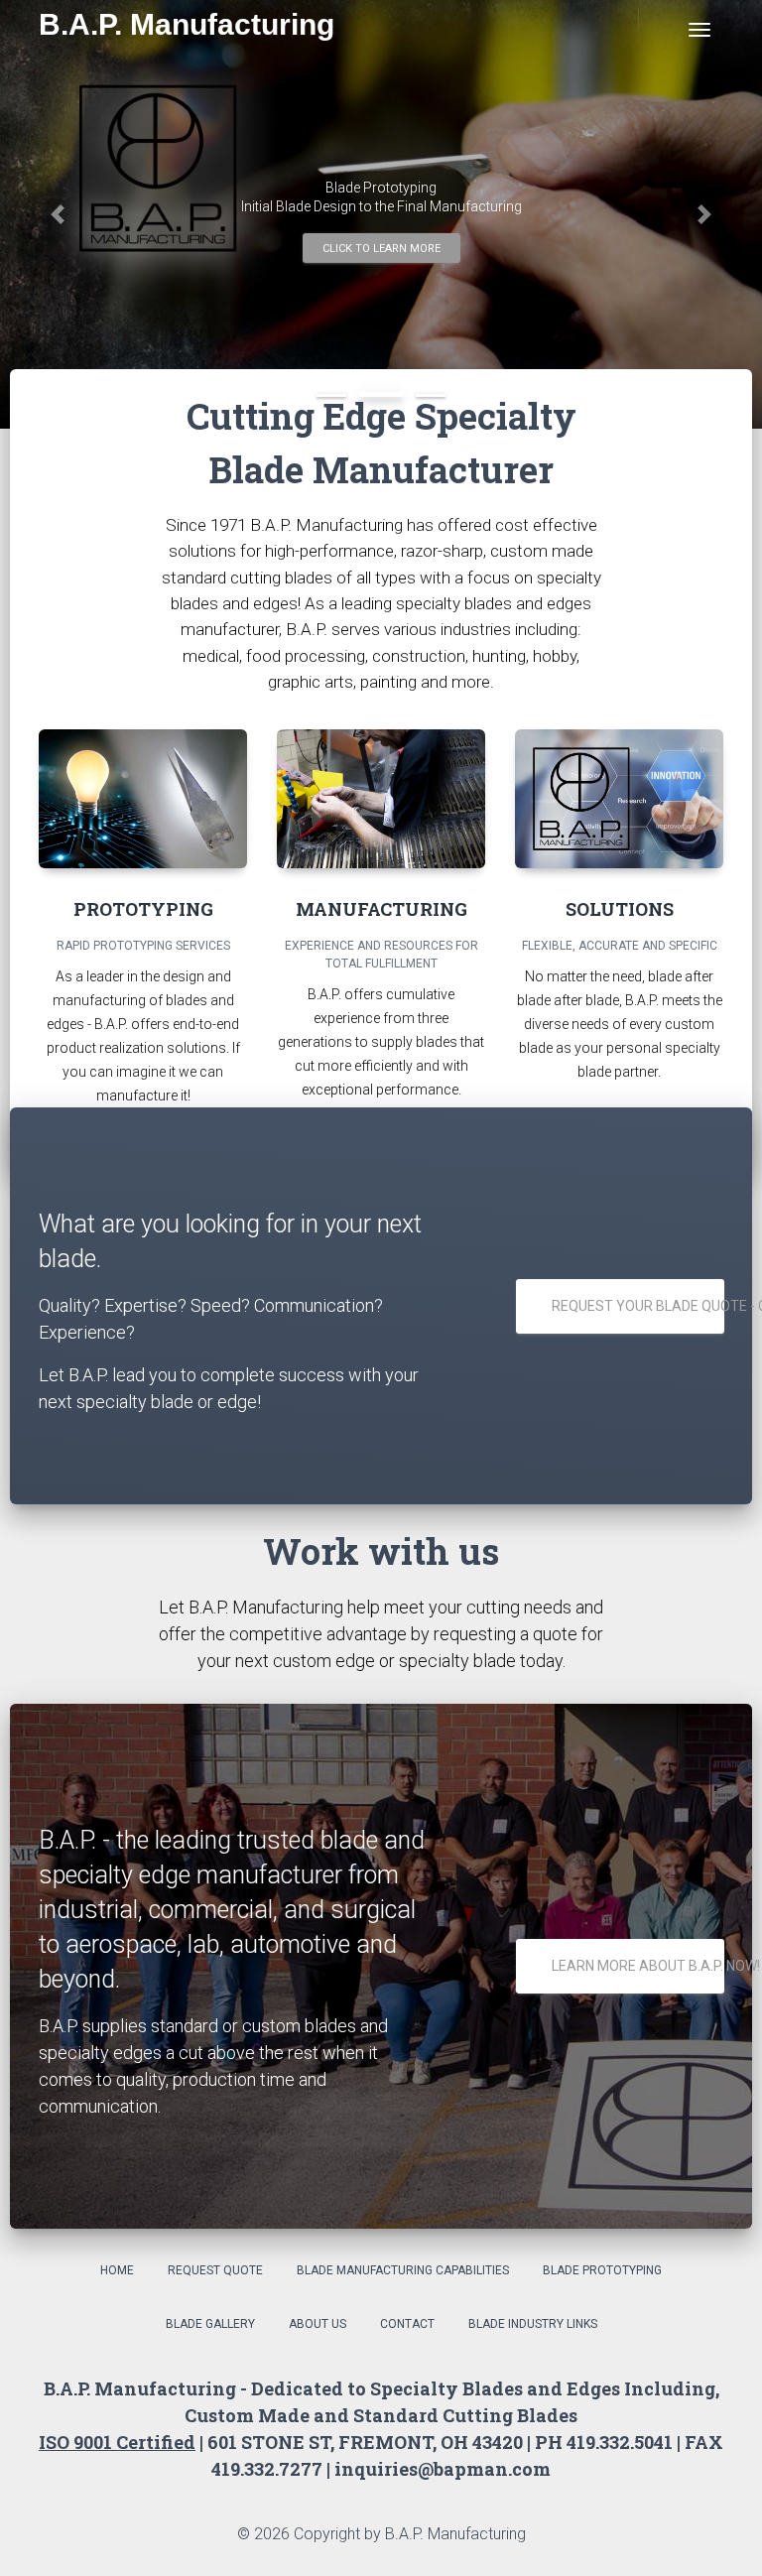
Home (117, 2270)
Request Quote (215, 2270)
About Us (317, 2324)
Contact (407, 2324)
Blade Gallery (210, 2324)
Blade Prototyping (602, 2270)
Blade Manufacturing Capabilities (403, 2270)
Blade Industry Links (533, 2324)
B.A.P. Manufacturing (187, 24)
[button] (57, 214)
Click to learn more (381, 249)
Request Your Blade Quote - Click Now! (638, 1306)
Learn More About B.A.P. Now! (638, 1966)
